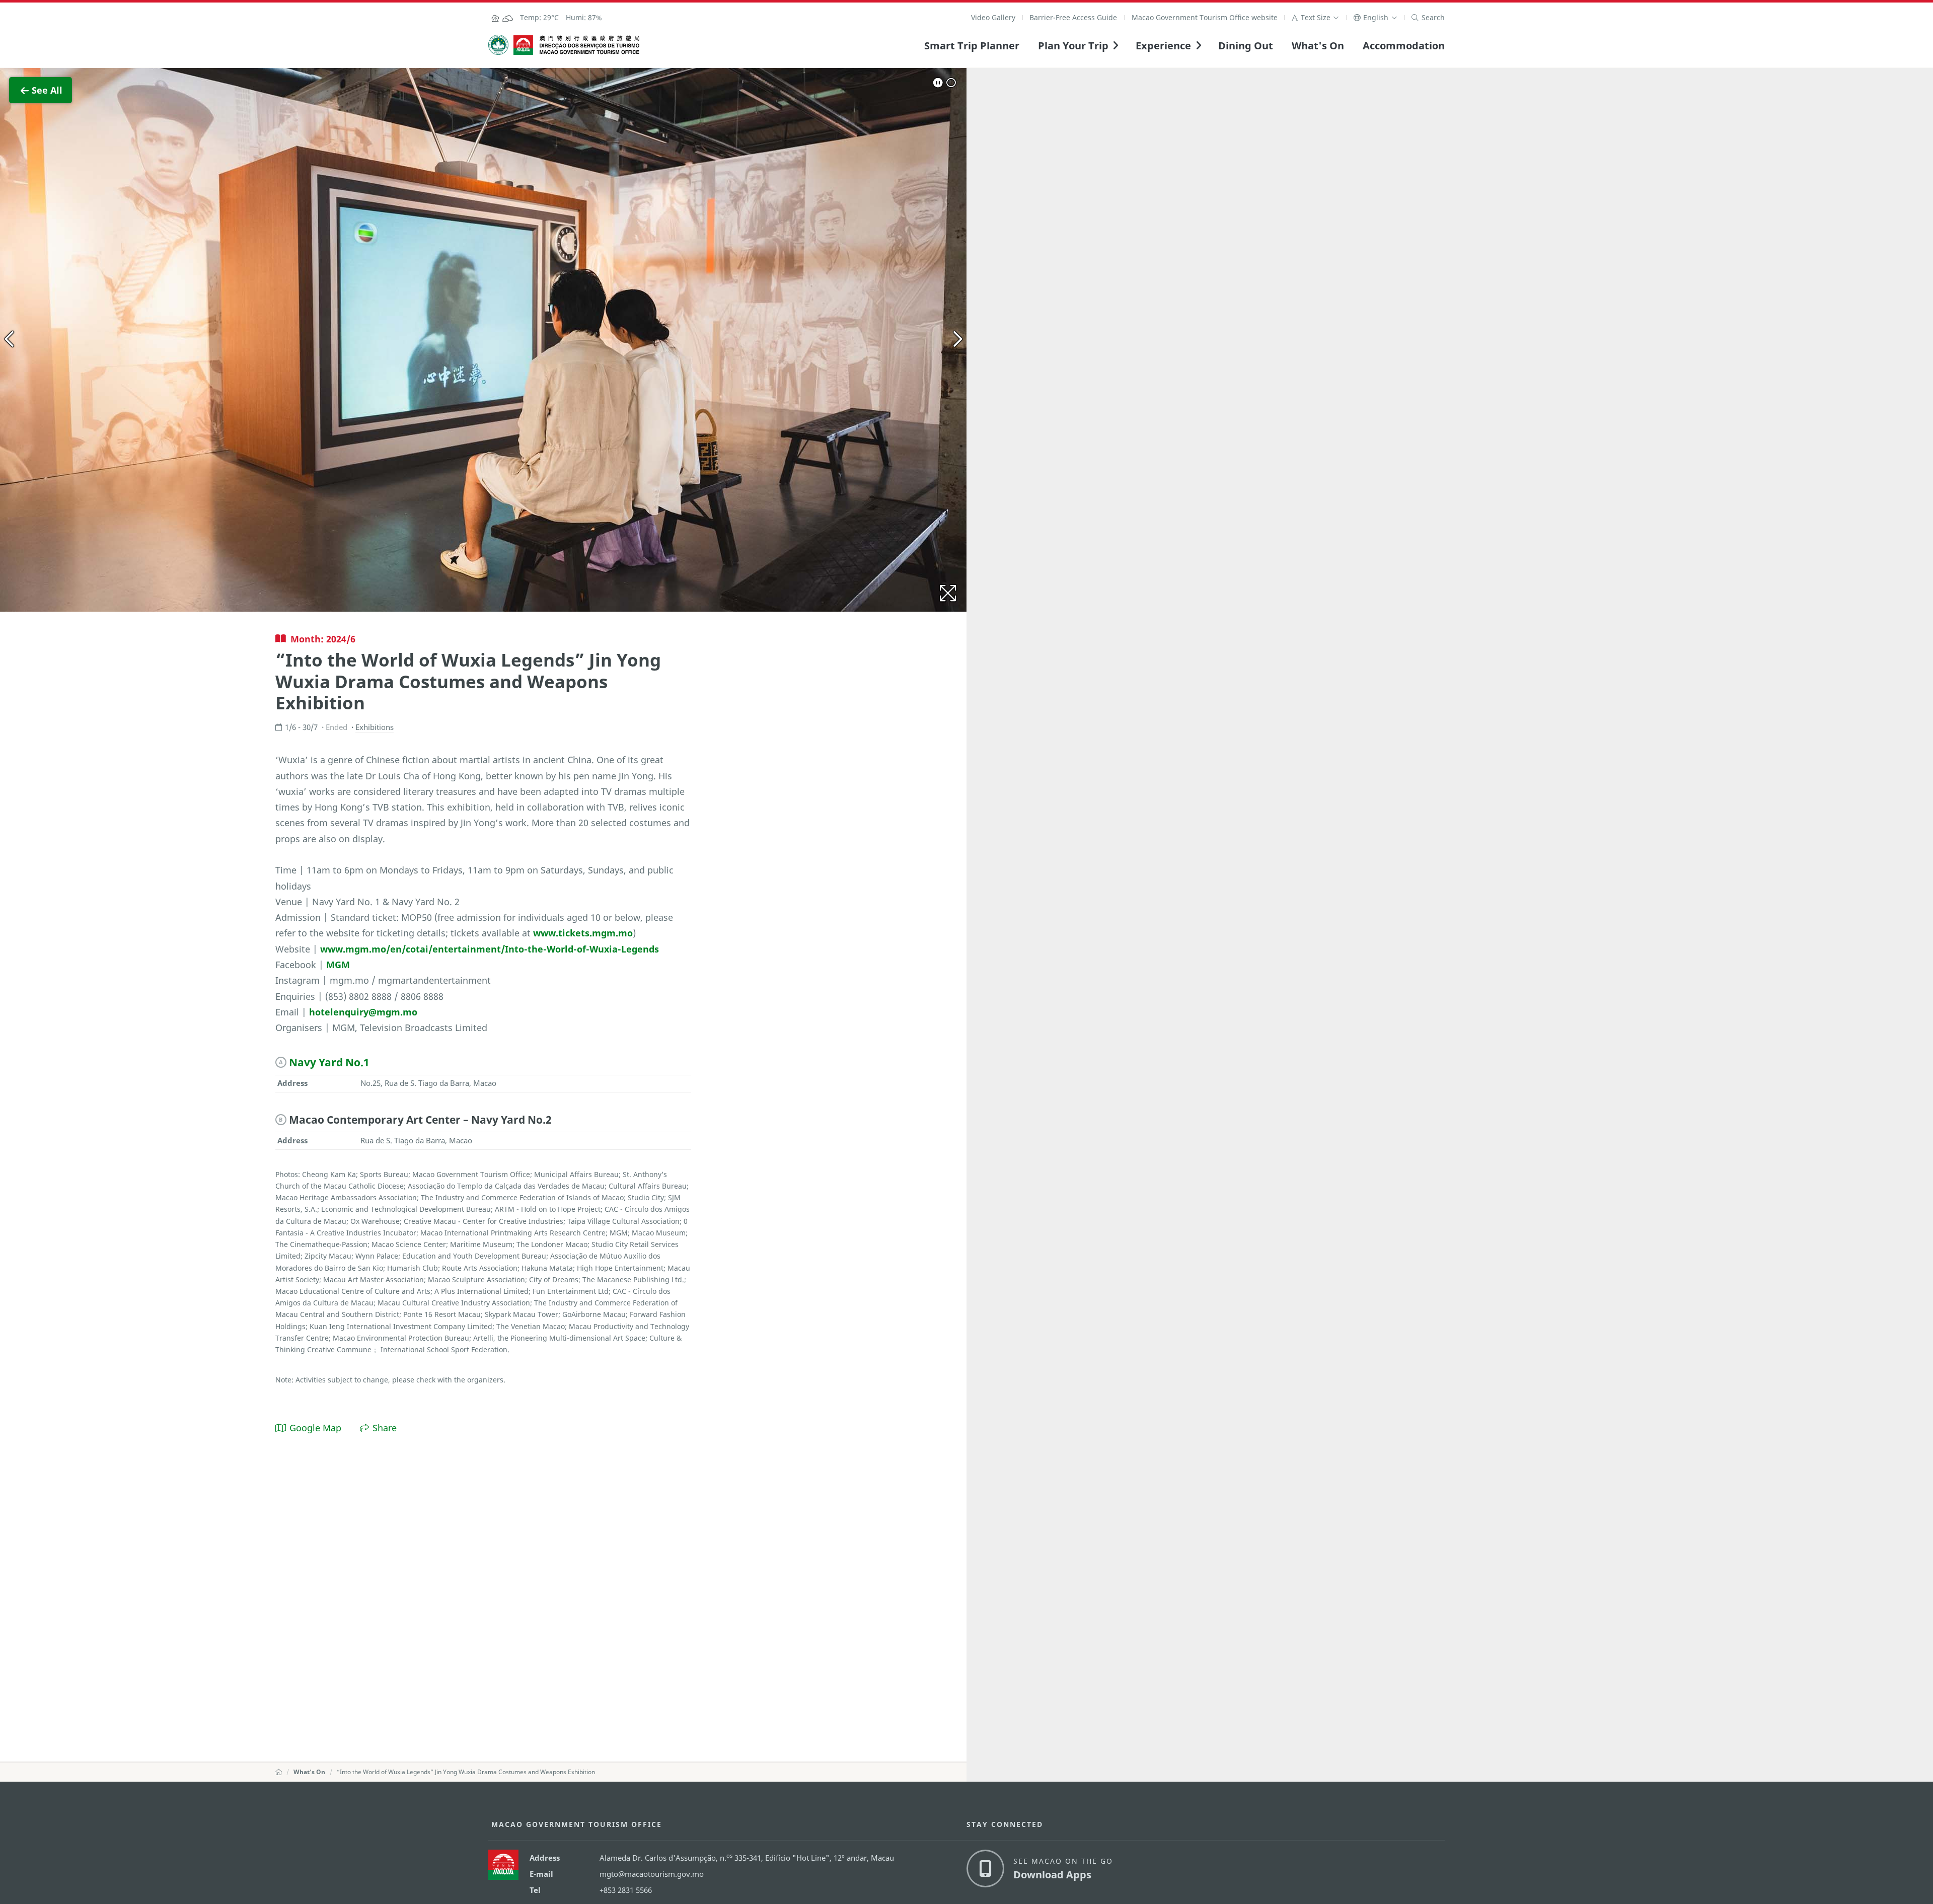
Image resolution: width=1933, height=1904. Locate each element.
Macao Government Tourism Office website (1205, 17)
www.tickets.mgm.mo (583, 933)
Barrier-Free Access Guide (1073, 17)
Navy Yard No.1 (329, 1062)
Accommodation (1404, 45)
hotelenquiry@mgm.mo (363, 1012)
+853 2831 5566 (626, 1890)
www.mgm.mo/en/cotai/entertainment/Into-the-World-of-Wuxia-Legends (490, 949)
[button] (1315, 17)
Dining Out (1246, 45)
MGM (338, 964)
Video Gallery (993, 17)
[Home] (279, 1772)
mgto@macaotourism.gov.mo (652, 1874)
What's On (1318, 45)
